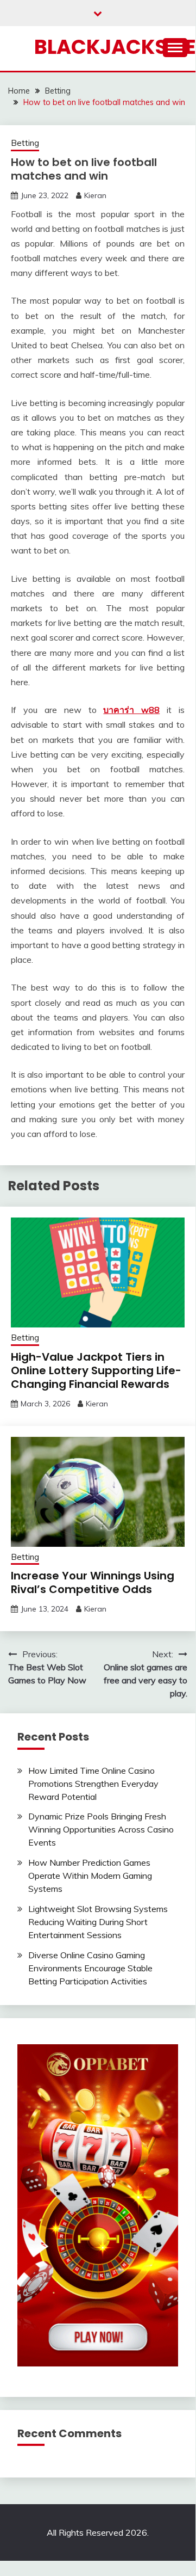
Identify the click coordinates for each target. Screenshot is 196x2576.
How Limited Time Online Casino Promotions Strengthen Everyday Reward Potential (93, 1784)
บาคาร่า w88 (131, 710)
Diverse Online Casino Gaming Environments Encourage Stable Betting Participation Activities (90, 1968)
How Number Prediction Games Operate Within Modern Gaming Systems (90, 1876)
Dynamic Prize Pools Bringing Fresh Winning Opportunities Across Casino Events (101, 1829)
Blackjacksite (115, 47)
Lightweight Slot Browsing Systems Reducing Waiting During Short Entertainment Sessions (98, 1922)
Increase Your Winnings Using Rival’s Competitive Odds (93, 1582)
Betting (25, 143)
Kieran (95, 195)
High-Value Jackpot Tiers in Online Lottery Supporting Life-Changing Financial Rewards (96, 1370)
